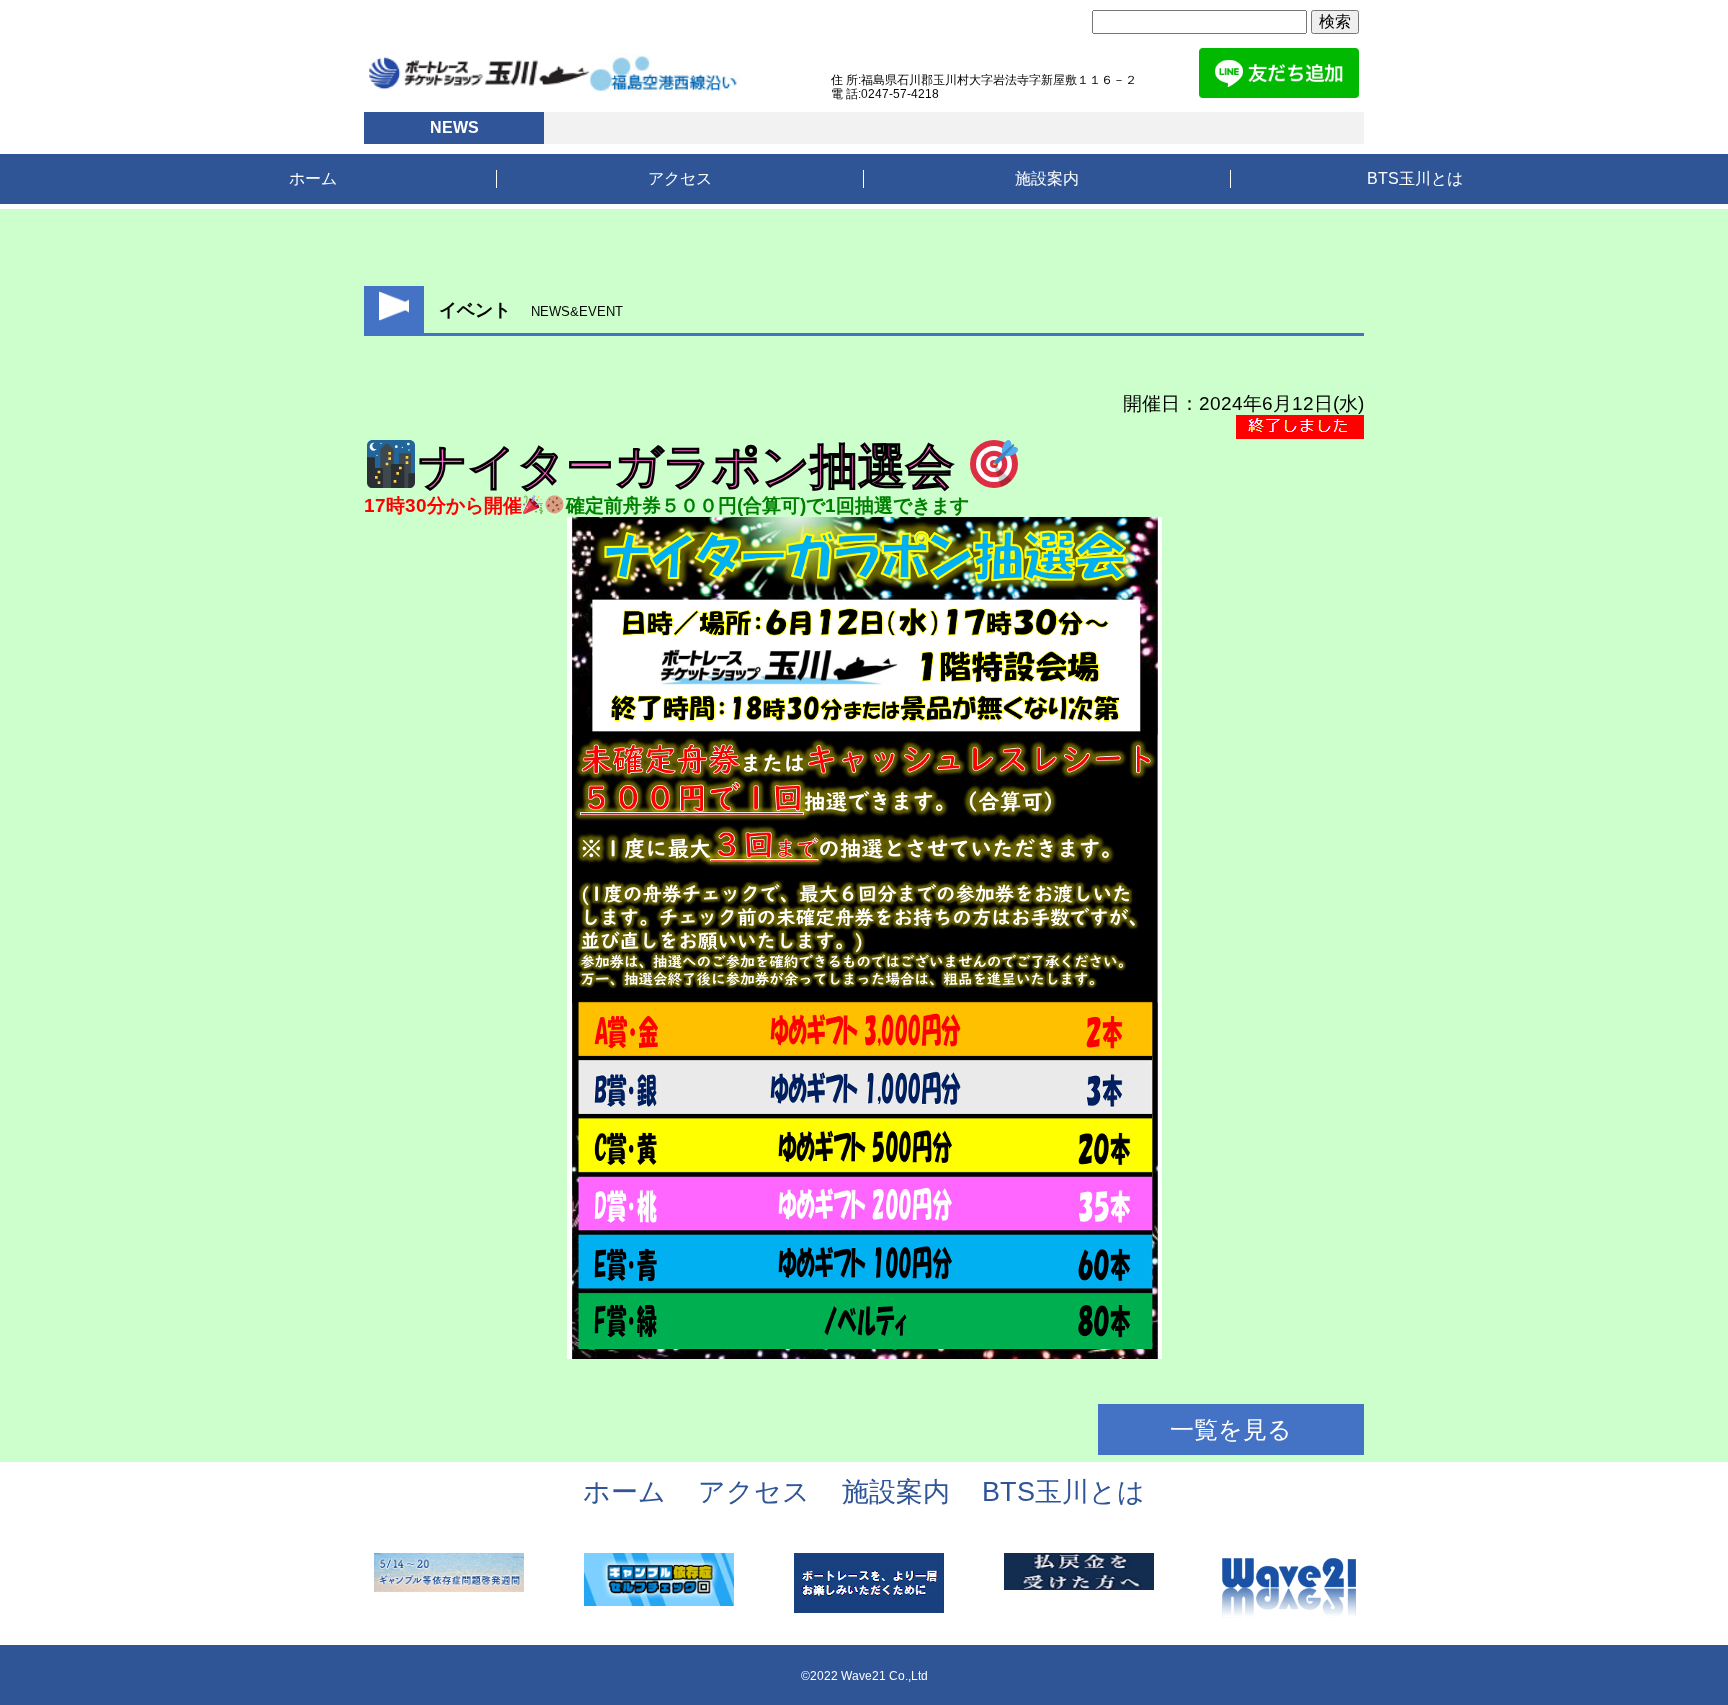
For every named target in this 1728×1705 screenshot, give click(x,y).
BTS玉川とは (1415, 178)
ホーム (313, 178)
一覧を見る (1231, 1429)
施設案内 (1047, 178)
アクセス (680, 178)
